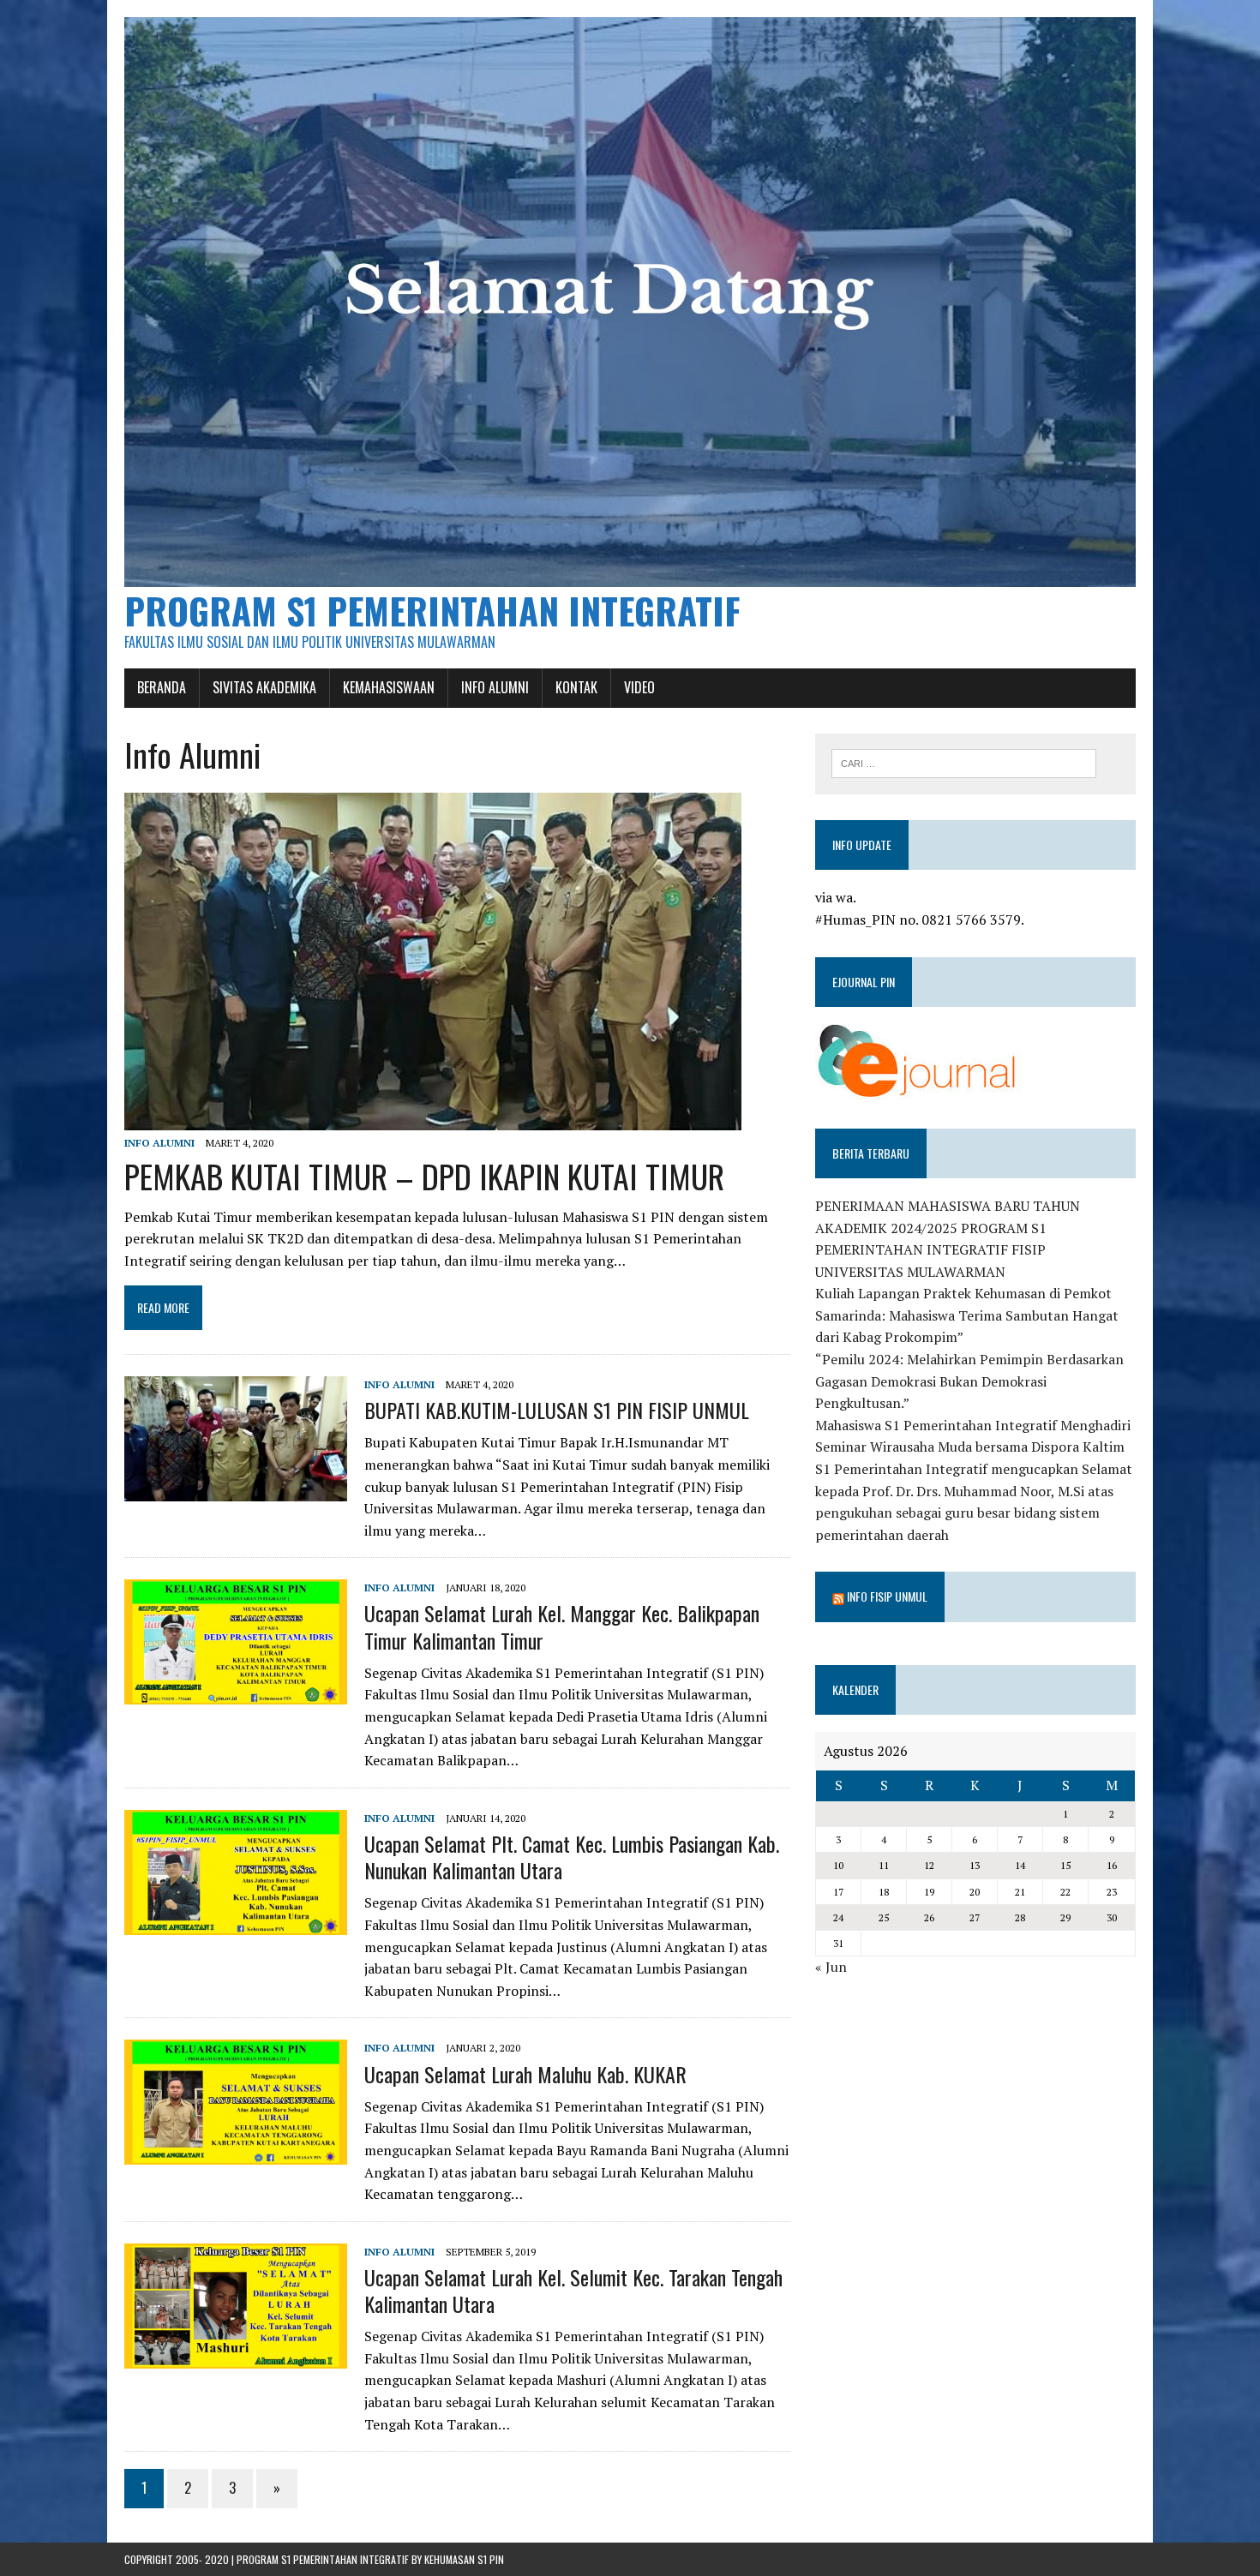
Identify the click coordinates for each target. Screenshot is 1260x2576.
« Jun (831, 1967)
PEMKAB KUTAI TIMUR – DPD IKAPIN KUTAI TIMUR (424, 1176)
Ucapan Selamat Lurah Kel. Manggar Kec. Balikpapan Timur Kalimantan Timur (562, 1626)
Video (639, 687)
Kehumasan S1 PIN (464, 2559)
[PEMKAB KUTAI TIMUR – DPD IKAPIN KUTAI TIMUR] (433, 1119)
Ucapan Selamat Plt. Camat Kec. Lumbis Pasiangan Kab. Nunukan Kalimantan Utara (572, 1857)
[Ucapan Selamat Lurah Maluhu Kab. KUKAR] (236, 2154)
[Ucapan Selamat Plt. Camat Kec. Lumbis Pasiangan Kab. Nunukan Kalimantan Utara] (236, 1923)
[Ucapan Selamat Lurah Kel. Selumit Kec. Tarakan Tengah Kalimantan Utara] (236, 2357)
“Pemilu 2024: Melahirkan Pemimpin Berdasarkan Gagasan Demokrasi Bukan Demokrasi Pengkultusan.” (969, 1381)
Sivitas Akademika (264, 687)
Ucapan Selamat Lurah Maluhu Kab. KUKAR (525, 2074)
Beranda (162, 687)
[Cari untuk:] (964, 762)
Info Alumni (495, 687)
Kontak (576, 687)
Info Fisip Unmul (887, 1596)
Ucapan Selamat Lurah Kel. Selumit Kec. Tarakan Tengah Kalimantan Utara (573, 2290)
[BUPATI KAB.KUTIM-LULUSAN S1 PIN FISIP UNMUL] (236, 1489)
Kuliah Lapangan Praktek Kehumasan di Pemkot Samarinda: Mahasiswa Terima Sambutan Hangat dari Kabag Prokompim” (967, 1315)
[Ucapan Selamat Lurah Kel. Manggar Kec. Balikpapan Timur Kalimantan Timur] (236, 1693)
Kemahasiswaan (389, 687)
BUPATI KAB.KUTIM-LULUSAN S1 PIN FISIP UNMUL (557, 1410)
